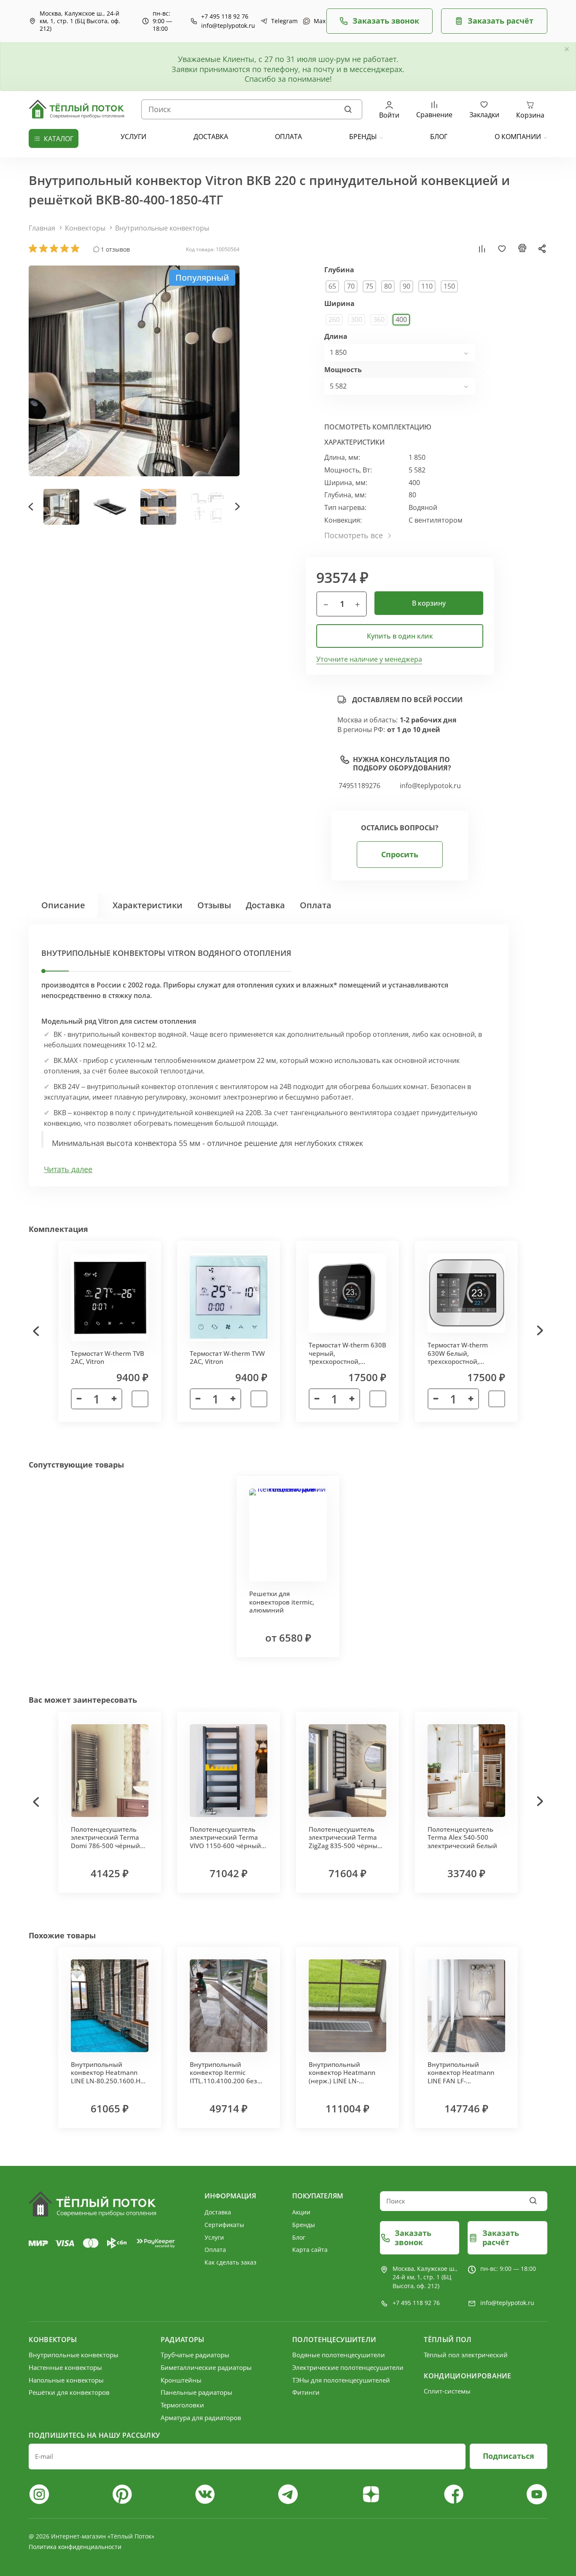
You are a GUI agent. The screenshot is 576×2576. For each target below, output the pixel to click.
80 (388, 286)
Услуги (214, 2237)
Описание (63, 905)
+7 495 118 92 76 (225, 16)
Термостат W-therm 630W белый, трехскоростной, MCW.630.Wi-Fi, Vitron (461, 1357)
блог (439, 137)
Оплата (316, 905)
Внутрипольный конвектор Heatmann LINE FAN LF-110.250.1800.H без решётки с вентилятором (461, 2085)
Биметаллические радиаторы (206, 2367)
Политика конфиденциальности (75, 2547)
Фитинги (306, 2392)
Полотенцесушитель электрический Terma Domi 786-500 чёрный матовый (105, 1842)
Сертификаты (224, 2225)
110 (427, 286)
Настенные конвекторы (65, 2367)
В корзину (429, 603)
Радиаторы (183, 2340)
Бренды (363, 137)
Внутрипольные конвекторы (162, 228)
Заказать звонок (386, 21)
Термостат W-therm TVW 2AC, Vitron (227, 1358)
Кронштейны (181, 2380)
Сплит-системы (447, 2391)
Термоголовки (182, 2405)
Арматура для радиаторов (201, 2418)
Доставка (265, 905)
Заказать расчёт (501, 21)
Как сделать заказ (230, 2262)
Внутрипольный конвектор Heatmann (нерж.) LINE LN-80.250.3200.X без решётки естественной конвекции (345, 2085)
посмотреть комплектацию (378, 427)
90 (406, 286)
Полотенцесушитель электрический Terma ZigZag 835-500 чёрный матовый (345, 1842)
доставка (211, 137)
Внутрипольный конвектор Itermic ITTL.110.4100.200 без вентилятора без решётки (223, 2081)
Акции (301, 2212)
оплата (288, 137)
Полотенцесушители (334, 2340)
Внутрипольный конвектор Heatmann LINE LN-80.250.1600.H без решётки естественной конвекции (106, 2085)
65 (332, 286)
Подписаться (509, 2456)
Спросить (400, 854)
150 (449, 286)
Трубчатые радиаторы (195, 2355)
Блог (299, 2237)
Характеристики (148, 905)
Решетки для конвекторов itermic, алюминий (282, 1602)
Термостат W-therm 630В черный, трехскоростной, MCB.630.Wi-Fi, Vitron (347, 1357)
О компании (518, 137)
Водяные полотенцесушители (339, 2355)
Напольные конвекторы (66, 2380)
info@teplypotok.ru (228, 26)
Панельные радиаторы (196, 2392)
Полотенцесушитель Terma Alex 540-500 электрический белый (462, 1837)
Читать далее (68, 1169)
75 (369, 286)
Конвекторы (85, 228)
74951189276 (359, 786)
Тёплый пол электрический (466, 2355)
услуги (133, 137)
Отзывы (214, 905)
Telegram (281, 21)
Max (316, 21)
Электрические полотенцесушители (348, 2367)
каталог (59, 139)
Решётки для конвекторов (69, 2392)
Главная (42, 228)
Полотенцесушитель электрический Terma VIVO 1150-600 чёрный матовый (225, 1842)
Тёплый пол (448, 2340)
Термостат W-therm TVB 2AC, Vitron (108, 1358)
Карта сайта (310, 2250)
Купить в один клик (400, 636)
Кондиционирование (467, 2376)
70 (351, 286)
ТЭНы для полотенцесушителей (341, 2380)
